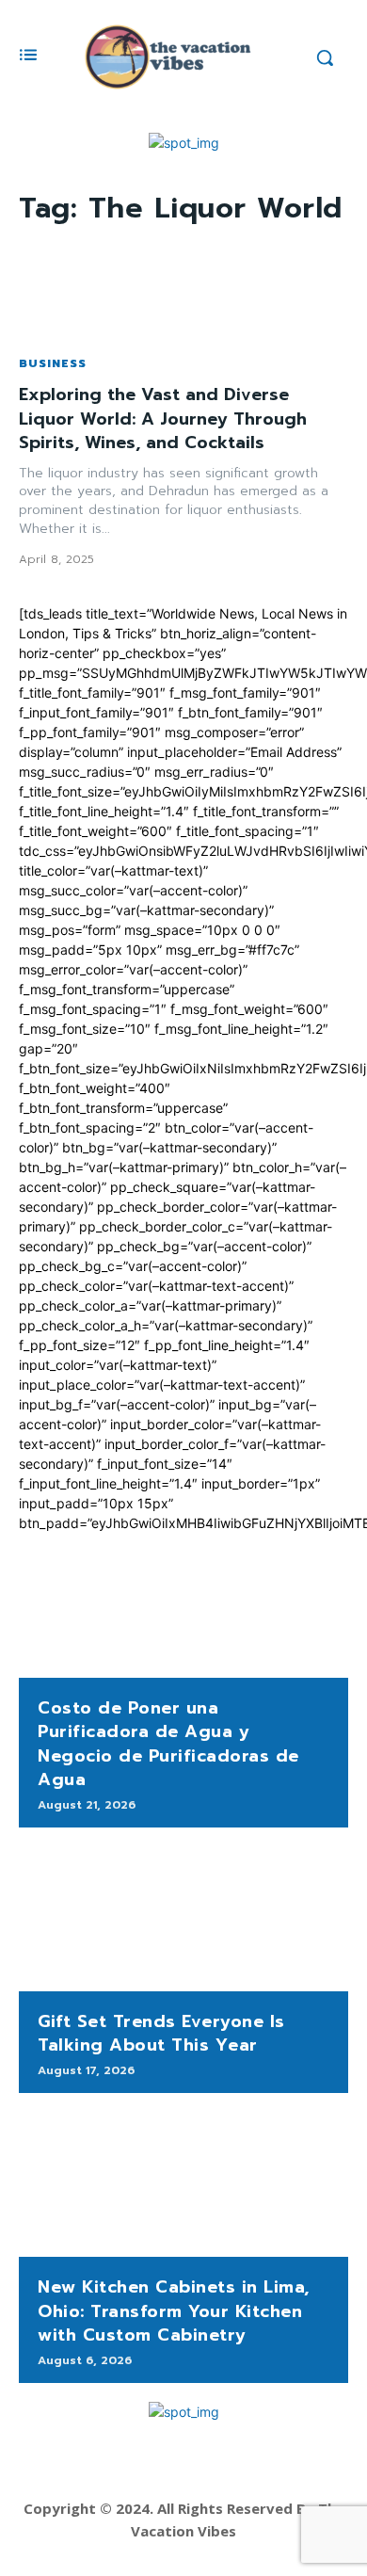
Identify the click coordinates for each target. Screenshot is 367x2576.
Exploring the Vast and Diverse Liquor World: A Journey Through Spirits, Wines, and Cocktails (163, 418)
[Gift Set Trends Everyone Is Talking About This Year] (183, 1919)
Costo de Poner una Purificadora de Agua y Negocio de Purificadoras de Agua (168, 1744)
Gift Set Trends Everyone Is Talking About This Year (161, 2033)
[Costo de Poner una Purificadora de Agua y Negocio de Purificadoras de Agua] (183, 1605)
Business (53, 363)
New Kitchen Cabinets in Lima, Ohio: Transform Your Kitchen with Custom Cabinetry (174, 2310)
